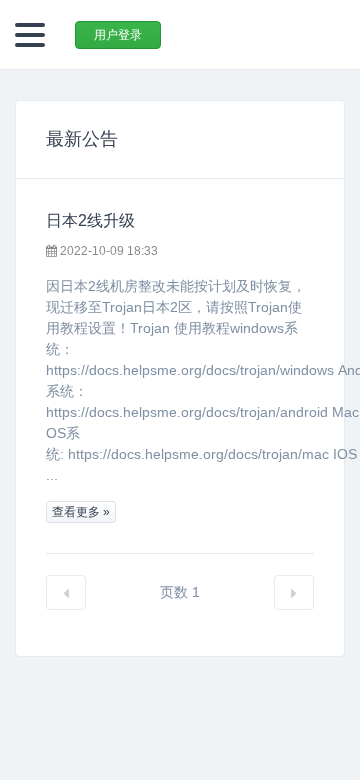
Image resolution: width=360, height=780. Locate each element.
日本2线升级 (90, 220)
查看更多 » (81, 512)
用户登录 (118, 35)
